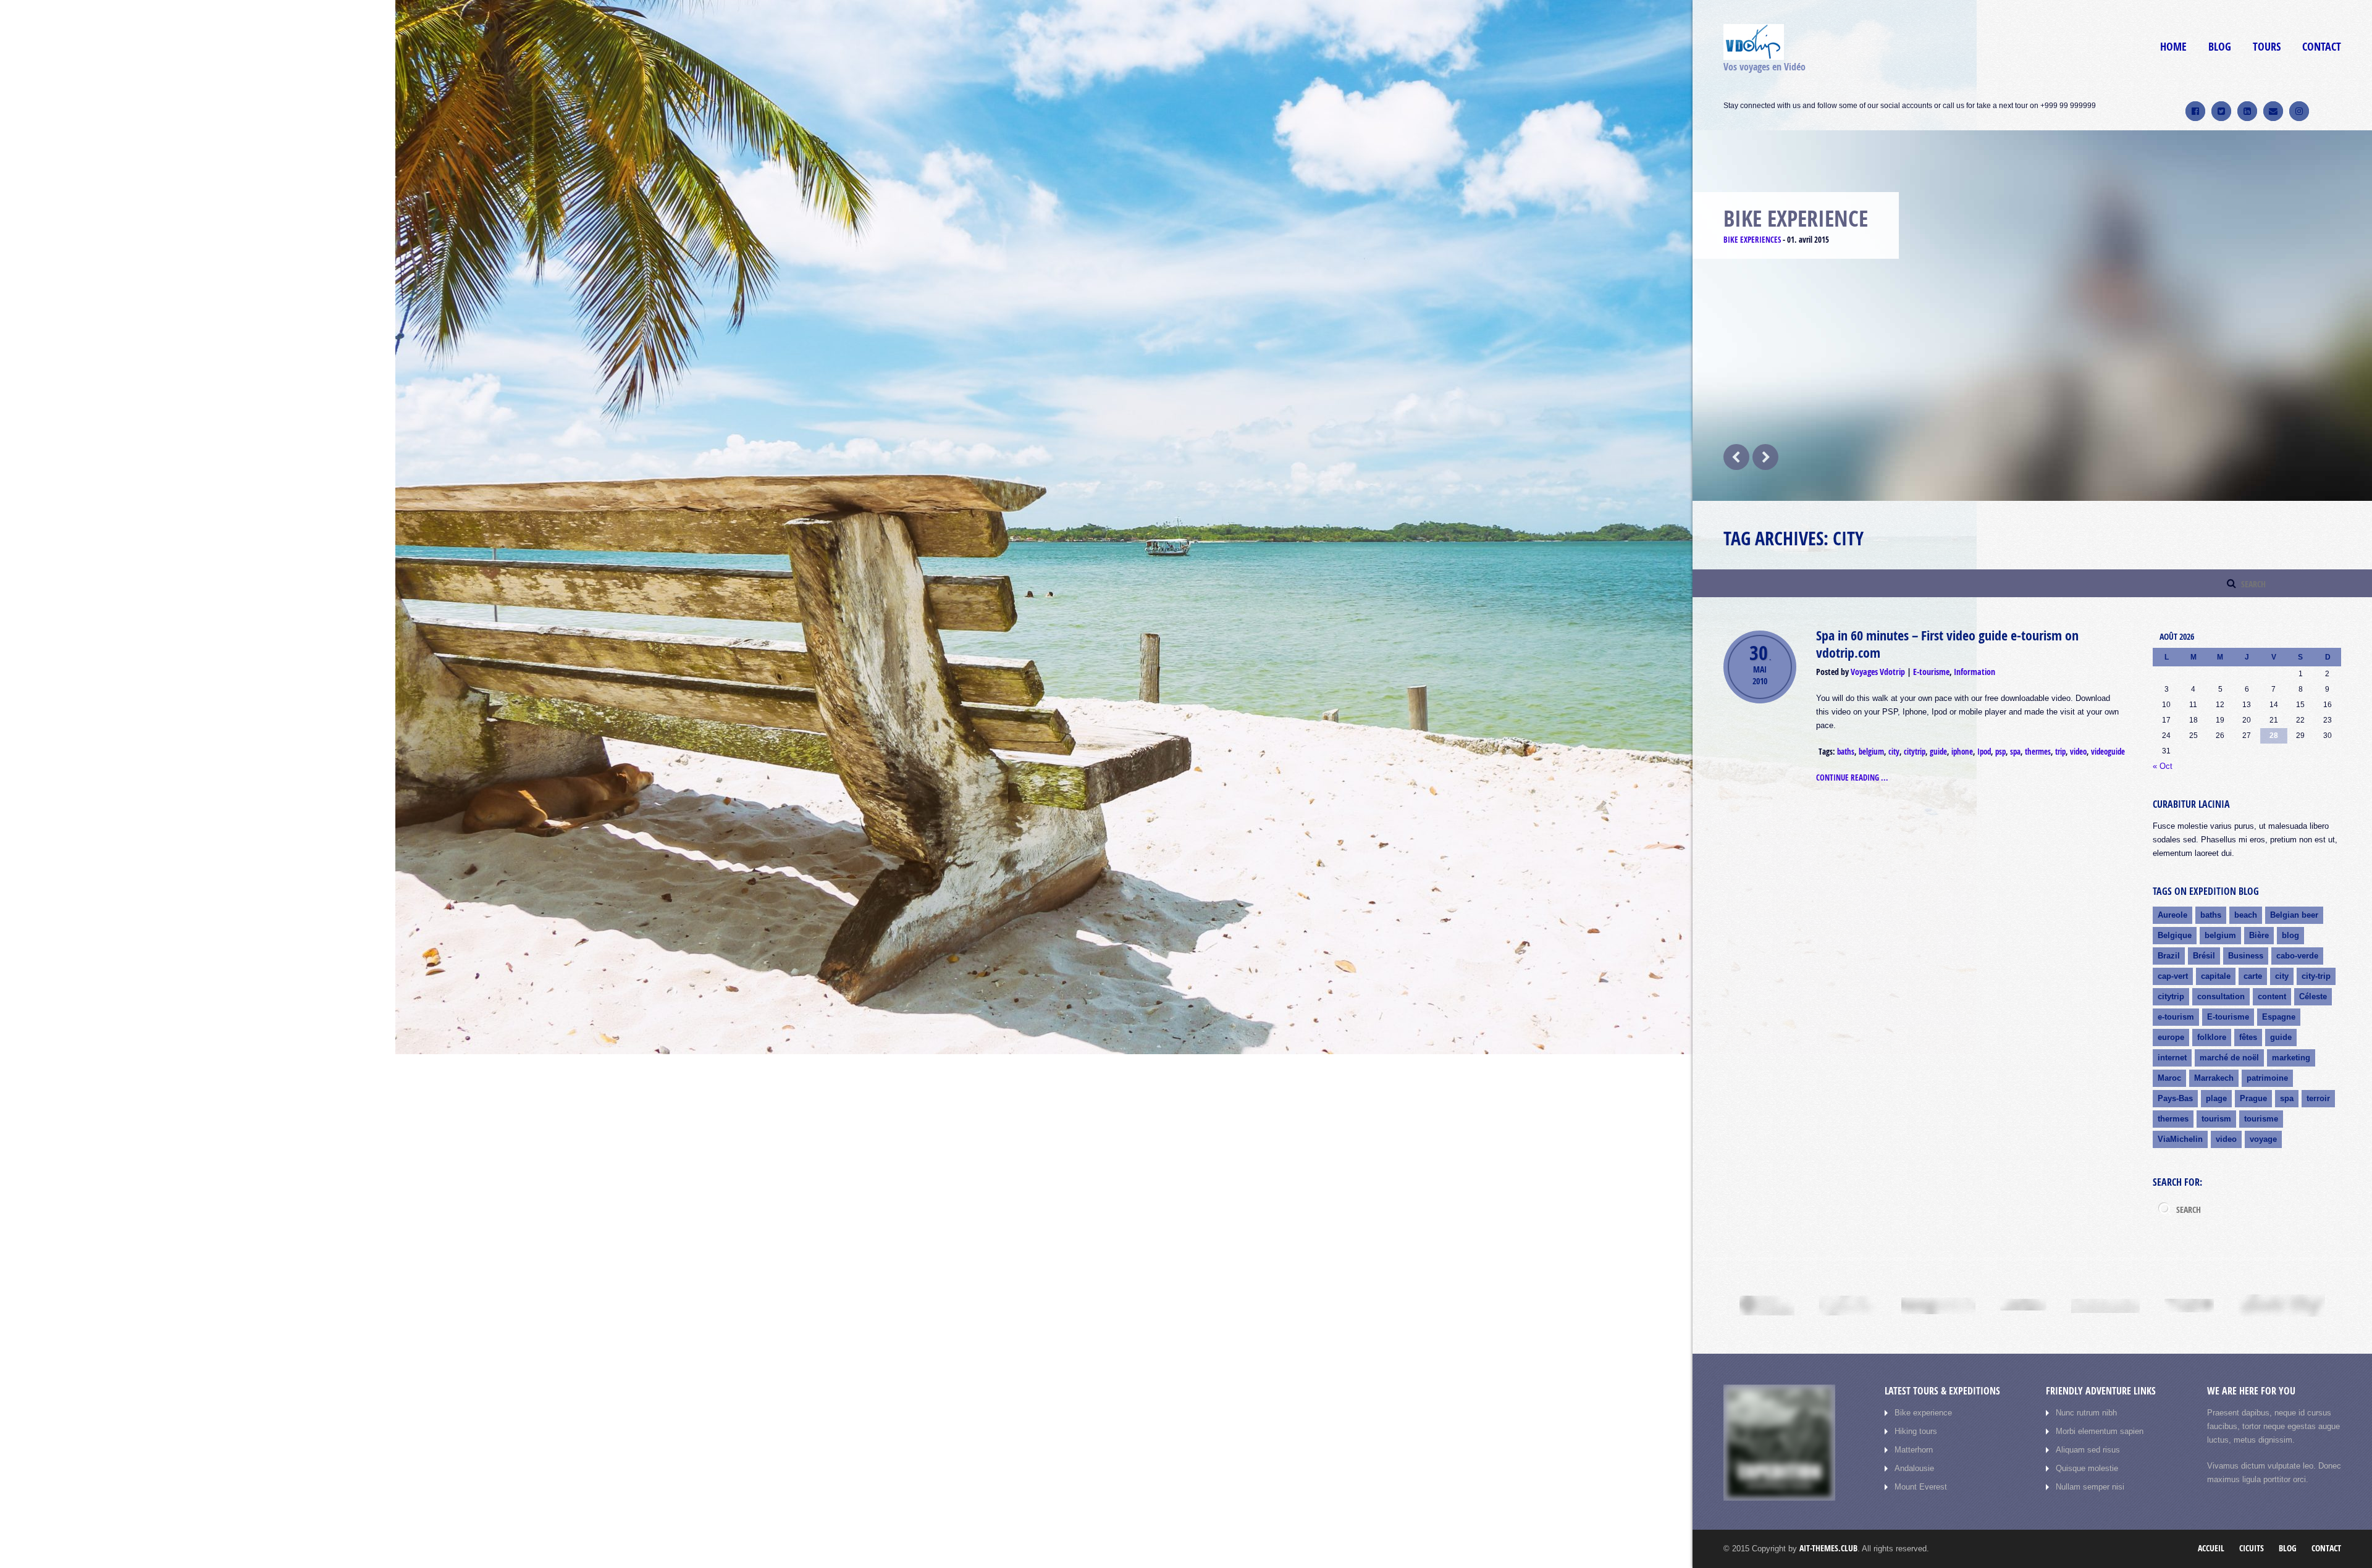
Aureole (2172, 915)
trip (2060, 752)
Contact (2322, 47)
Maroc (2169, 1078)
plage (2216, 1098)
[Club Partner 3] (1938, 1306)
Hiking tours (1916, 1431)
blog (2290, 935)
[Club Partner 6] (2189, 1306)
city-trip (2316, 976)
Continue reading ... (1852, 778)
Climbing (1739, 240)
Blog (2220, 47)
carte (2253, 976)
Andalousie (1914, 1468)
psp (2000, 752)
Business (2246, 956)
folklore (2212, 1037)
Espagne (2279, 1017)
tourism (2216, 1119)
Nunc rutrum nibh (2086, 1413)
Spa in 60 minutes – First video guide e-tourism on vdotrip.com (1947, 644)
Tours (2267, 47)
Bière (2259, 935)
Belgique (2175, 935)
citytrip (1915, 752)
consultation (2221, 996)
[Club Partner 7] (2282, 1306)
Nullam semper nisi (2090, 1487)
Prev (1736, 457)
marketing (2291, 1058)
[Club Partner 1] (1767, 1306)
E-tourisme (1931, 672)
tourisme (2261, 1119)
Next (1765, 457)
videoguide (2108, 752)
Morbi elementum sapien (2100, 1431)
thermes (2038, 752)
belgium (1871, 752)
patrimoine (2267, 1078)
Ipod (1984, 752)
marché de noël (2229, 1058)
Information (1975, 672)
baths (1846, 752)
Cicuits (2252, 1548)
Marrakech (2214, 1078)
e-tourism (2176, 1017)
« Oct (2163, 766)
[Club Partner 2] (1848, 1306)
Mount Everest (1921, 1487)
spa (2015, 752)
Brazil (2169, 956)
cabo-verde (2297, 956)
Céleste (2313, 996)
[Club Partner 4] (2023, 1306)
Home (2173, 47)
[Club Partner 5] (2105, 1306)
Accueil (2211, 1548)
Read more (2185, 447)
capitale (2216, 976)
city (1894, 752)
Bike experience (1923, 1413)
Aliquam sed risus (2088, 1450)
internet (2172, 1058)
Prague (2253, 1098)
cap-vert (2173, 976)
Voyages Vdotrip (1878, 672)
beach (2246, 915)
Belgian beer (2294, 915)
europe (2171, 1037)
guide (1938, 752)
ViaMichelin (2180, 1139)
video (2078, 752)
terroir (2318, 1098)
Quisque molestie (2087, 1468)
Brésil (2204, 956)
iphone (1962, 752)
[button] (2202, 267)
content (2272, 996)
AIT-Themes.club (1828, 1548)
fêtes (2248, 1037)
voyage (2263, 1139)
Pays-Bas (2175, 1098)
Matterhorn (1914, 1450)
